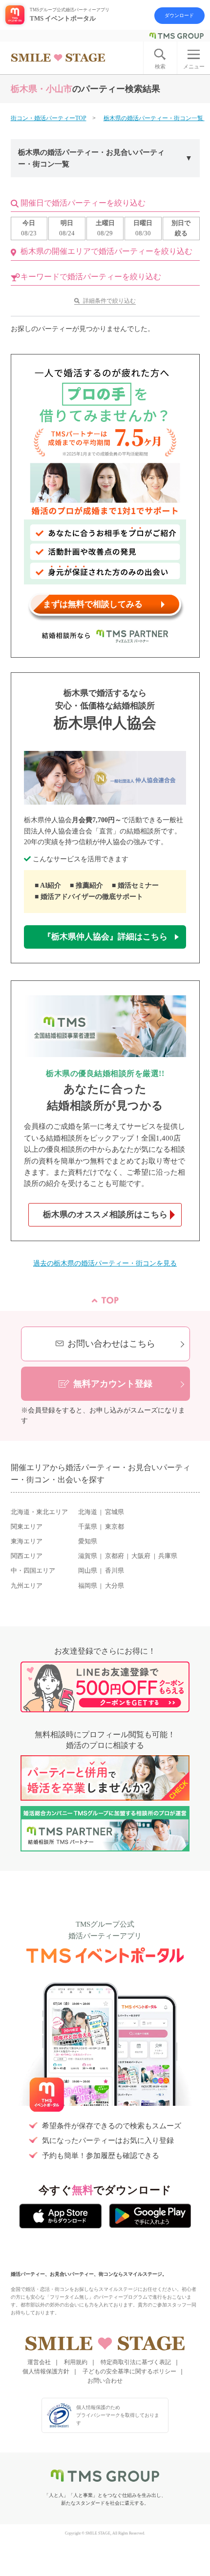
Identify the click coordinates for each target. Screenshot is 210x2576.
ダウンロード (179, 15)
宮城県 (115, 1512)
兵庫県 (168, 1556)
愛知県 (88, 1541)
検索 (160, 66)
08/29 (105, 228)
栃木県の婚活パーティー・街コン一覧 (154, 118)
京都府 (115, 1556)
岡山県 (88, 1571)
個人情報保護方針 (46, 2371)
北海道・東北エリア (39, 1512)
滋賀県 (88, 1556)
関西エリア (27, 1556)
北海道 (88, 1512)
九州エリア (27, 1586)
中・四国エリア (33, 1571)
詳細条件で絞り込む (109, 301)
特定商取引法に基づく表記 (136, 2362)
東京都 (115, 1527)
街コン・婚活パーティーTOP (49, 118)
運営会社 (39, 2362)
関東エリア (27, 1527)
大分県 (115, 1586)
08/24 (67, 228)
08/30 (143, 228)
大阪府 (141, 1556)
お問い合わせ (105, 2381)
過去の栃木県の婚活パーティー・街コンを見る (105, 1263)
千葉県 (88, 1527)
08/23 (29, 228)
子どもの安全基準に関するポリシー (129, 2371)
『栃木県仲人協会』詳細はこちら (105, 937)
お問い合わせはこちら (111, 1344)
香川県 (115, 1571)
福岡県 (88, 1586)
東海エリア (27, 1541)
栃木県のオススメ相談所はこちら (105, 1215)
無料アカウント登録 (113, 1384)
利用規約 (76, 2362)
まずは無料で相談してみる (93, 604)
